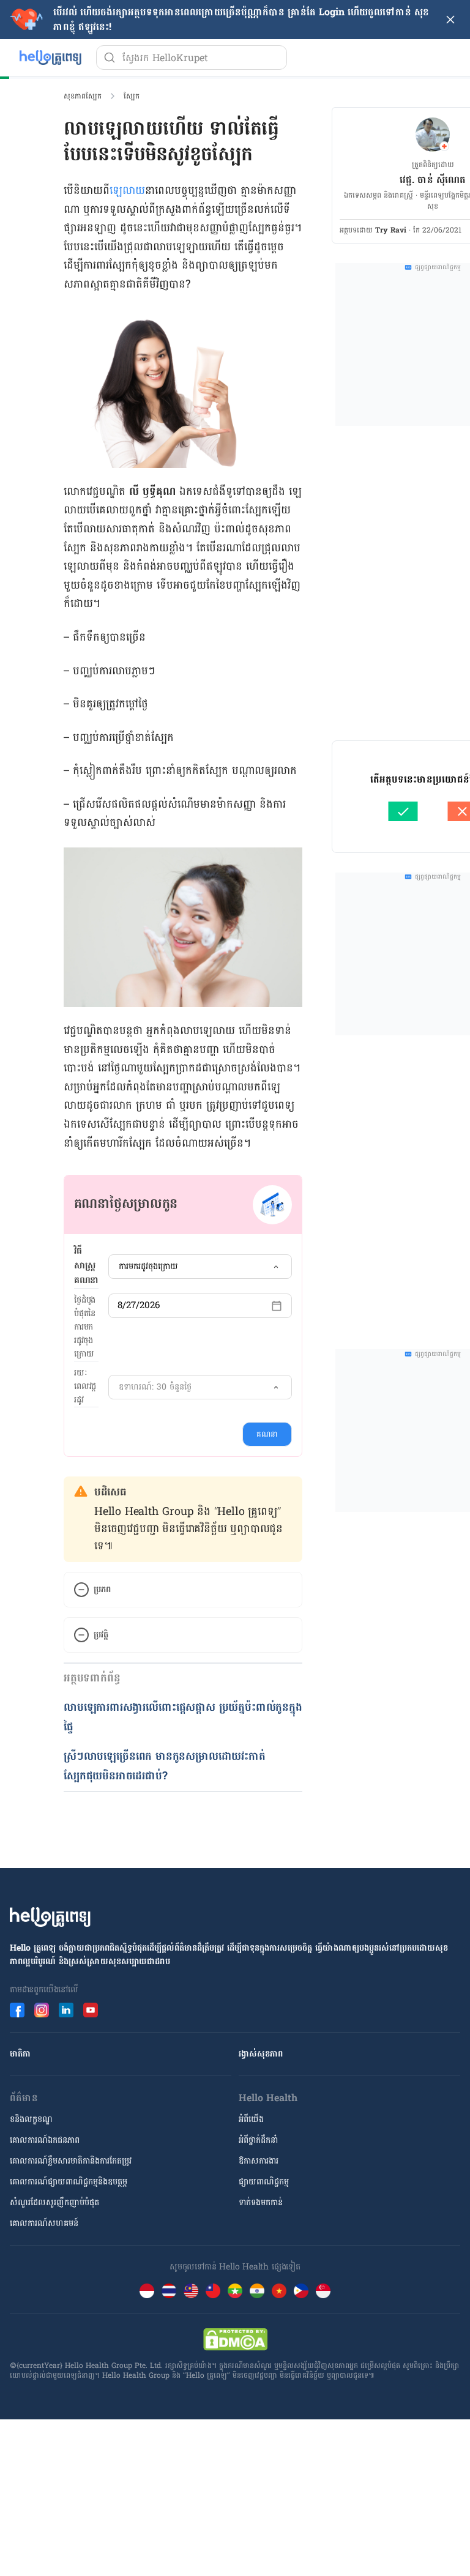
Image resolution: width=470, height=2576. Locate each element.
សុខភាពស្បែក (83, 96)
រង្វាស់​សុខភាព (261, 2054)
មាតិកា (20, 2054)
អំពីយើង (251, 2119)
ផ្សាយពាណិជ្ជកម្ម (264, 2182)
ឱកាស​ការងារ (259, 2161)
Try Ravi (391, 230)
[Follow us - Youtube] (91, 2010)
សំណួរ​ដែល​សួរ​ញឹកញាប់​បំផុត (54, 2202)
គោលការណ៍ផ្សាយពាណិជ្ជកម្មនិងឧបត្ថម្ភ (69, 2182)
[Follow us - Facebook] (17, 2010)
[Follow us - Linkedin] (66, 2010)
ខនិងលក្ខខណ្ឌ (31, 2119)
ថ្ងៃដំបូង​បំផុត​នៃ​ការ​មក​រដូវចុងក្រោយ (85, 1327)
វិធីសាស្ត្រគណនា (86, 1266)
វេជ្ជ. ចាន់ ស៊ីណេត (433, 180)
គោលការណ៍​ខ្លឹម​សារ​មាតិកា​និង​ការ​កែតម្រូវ (71, 2161)
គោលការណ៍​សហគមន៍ (44, 2223)
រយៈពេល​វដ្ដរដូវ (85, 1387)
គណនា (267, 1434)
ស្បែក (132, 96)
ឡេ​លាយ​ (127, 191)
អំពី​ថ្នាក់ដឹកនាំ (258, 2140)
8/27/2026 (139, 1305)
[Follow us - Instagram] (42, 2010)
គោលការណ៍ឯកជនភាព (45, 2140)
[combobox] (200, 1267)
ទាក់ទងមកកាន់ (261, 2202)
